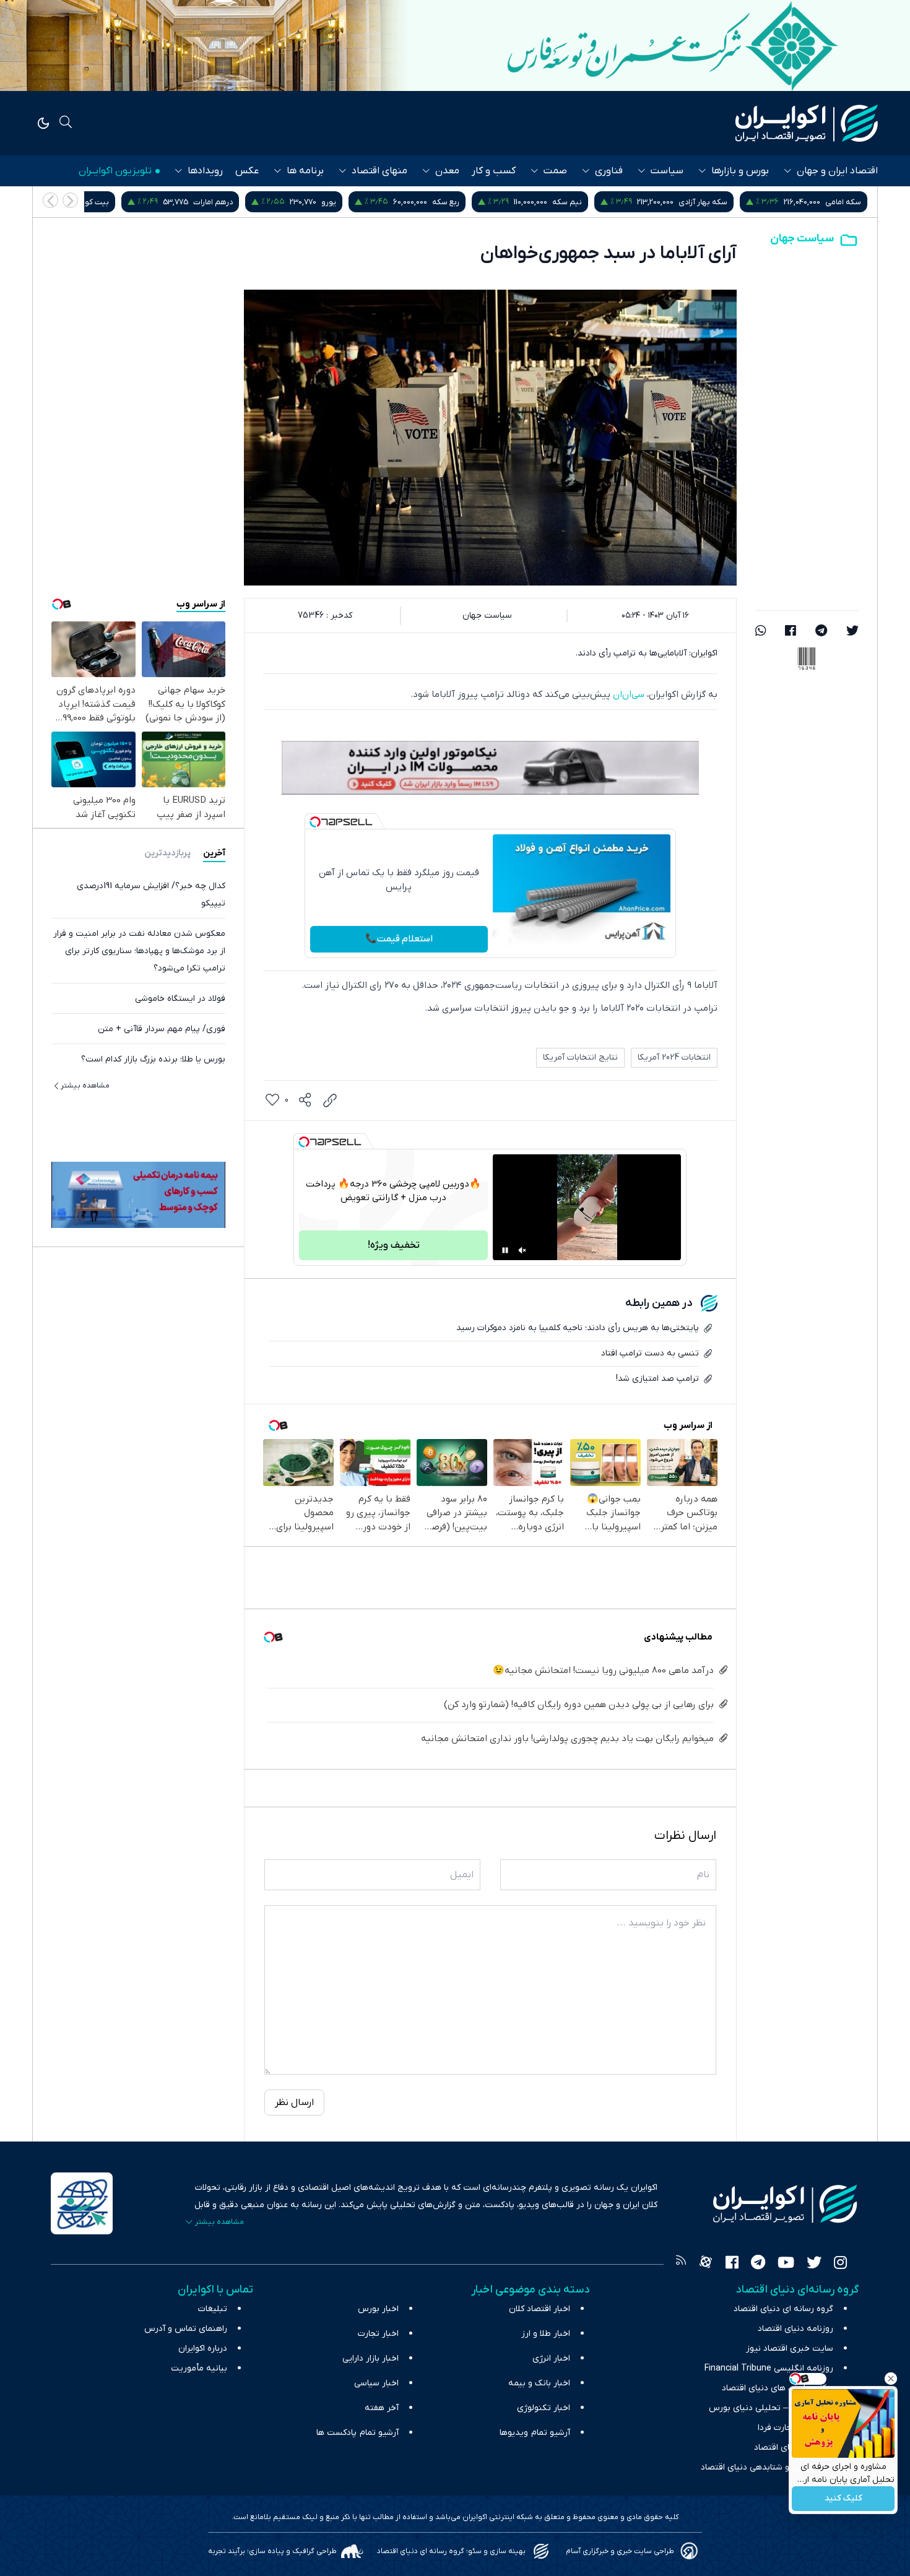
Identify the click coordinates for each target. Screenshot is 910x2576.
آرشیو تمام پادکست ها (357, 2433)
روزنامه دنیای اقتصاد (795, 2329)
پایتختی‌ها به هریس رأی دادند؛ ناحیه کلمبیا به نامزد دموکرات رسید (578, 1328)
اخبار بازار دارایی (370, 2358)
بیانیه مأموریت (199, 2368)
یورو (462, 202)
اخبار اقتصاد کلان (539, 2309)
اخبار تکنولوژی (544, 2408)
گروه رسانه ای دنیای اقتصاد (783, 2309)
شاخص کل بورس (98, 202)
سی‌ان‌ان (627, 694)
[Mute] (522, 1250)
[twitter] (852, 632)
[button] (50, 200)
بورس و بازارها (740, 171)
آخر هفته (382, 2408)
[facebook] (791, 632)
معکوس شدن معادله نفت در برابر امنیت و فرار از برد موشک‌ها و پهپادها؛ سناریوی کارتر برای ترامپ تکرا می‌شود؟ (139, 951)
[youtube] (786, 2264)
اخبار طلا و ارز (546, 2334)
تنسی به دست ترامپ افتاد (650, 1353)
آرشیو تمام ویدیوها (535, 2433)
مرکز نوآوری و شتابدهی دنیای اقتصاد (767, 2467)
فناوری (609, 171)
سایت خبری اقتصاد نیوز (790, 2349)
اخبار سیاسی (376, 2383)
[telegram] (821, 632)
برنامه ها (305, 171)
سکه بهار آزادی (837, 202)
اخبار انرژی (551, 2358)
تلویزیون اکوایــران (115, 171)
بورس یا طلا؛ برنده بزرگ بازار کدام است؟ (153, 1059)
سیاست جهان (802, 239)
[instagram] (840, 2264)
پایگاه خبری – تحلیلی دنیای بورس (771, 2408)
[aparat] (706, 2264)
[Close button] (891, 2379)
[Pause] (505, 1250)
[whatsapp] (761, 632)
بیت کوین (226, 202)
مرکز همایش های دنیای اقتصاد (778, 2388)
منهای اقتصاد (379, 171)
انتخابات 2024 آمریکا (674, 1057)
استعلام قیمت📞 (399, 939)
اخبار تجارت (378, 2334)
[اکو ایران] (807, 123)
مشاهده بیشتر (85, 1086)
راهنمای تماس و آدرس (186, 2329)
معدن (447, 171)
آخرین (214, 853)
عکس (247, 171)
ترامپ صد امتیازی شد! (657, 1379)
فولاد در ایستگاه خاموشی (180, 999)
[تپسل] (315, 822)
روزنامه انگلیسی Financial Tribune (769, 2368)
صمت (555, 171)
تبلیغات (213, 2309)
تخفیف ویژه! (394, 1245)
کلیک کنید (843, 2499)
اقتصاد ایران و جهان (837, 171)
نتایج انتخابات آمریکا (580, 1057)
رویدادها (205, 171)
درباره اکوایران (203, 2349)
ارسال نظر (294, 2103)
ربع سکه (579, 202)
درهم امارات (347, 202)
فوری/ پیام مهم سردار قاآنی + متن (162, 1029)
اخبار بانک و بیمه (539, 2383)
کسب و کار (494, 171)
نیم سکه (701, 202)
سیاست (667, 171)
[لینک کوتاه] (330, 1100)
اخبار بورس (378, 2309)
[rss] (681, 2264)
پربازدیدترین (167, 853)
